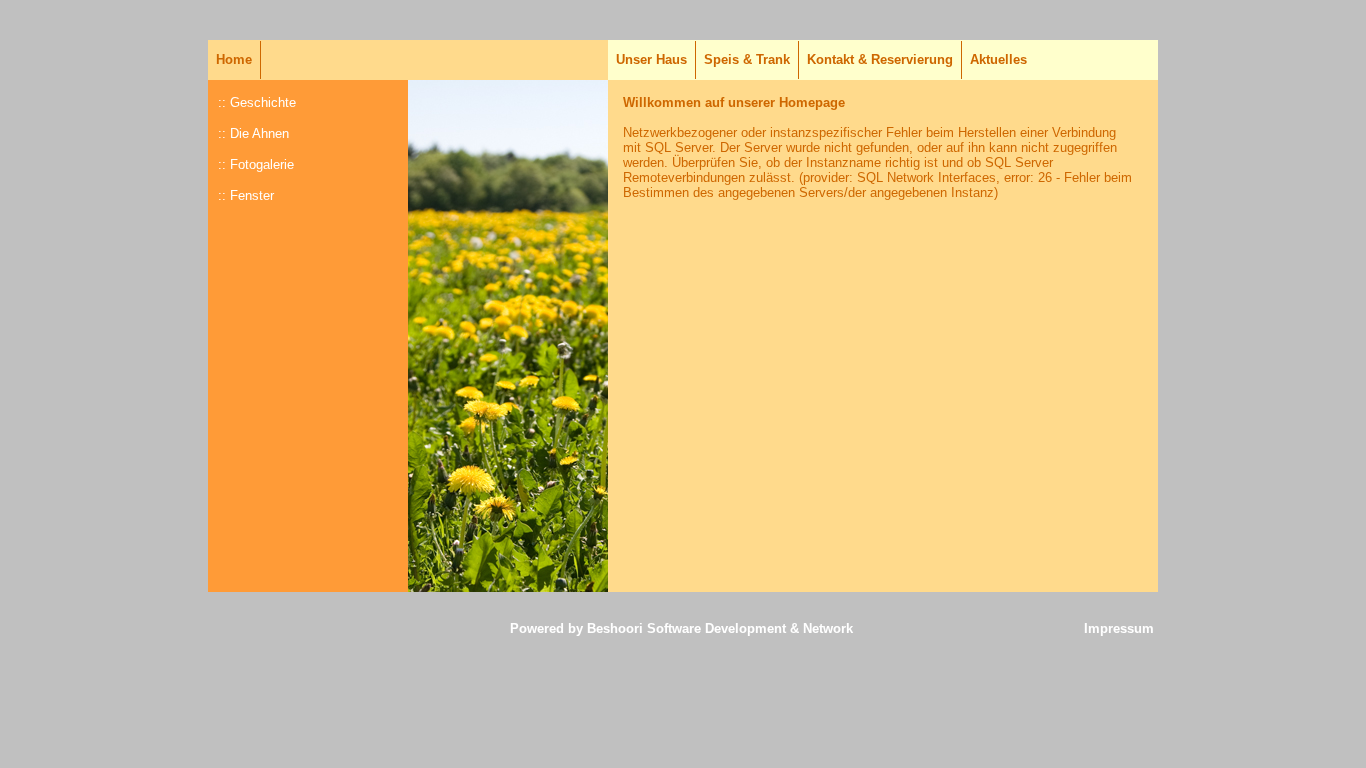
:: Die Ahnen (253, 133)
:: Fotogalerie (256, 164)
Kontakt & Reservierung (880, 59)
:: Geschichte (257, 102)
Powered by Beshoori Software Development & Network (681, 628)
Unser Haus (653, 59)
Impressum (1119, 628)
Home (236, 59)
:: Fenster (246, 195)
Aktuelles (998, 59)
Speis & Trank (747, 59)
